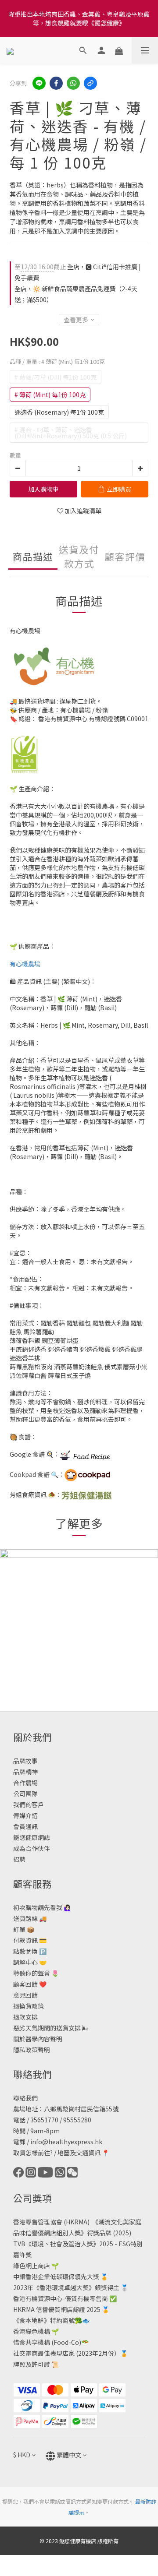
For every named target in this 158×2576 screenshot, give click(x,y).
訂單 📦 (24, 1929)
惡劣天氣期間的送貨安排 (47, 2028)
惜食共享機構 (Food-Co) (47, 2342)
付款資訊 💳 (30, 1940)
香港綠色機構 (32, 2331)
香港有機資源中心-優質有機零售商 (61, 2298)
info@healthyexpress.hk (66, 2142)
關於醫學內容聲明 (38, 2039)
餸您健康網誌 (32, 1837)
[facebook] (56, 83)
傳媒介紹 (25, 1815)
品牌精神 (25, 1772)
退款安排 (25, 2017)
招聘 (19, 1859)
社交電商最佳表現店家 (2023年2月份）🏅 (70, 2353)
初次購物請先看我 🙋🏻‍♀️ (42, 1907)
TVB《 (22, 2244)
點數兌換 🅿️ (30, 1951)
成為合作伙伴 (32, 1848)
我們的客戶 (29, 1804)
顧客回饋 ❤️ (30, 1984)
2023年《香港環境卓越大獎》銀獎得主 (66, 2287)
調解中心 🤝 (30, 1962)
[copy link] (90, 83)
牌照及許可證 (32, 2364)
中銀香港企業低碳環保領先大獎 (56, 2276)
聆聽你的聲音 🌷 (36, 1973)
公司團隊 (25, 1794)
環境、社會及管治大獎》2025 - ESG (81, 2244)
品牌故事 (25, 1761)
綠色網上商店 (32, 2266)
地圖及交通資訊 (79, 2153)
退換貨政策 (29, 2006)
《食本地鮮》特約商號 (44, 2320)
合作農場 (25, 1783)
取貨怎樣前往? (33, 2153)
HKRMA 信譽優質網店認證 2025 (57, 2309)
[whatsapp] (73, 83)
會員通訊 (25, 1826)
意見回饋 (25, 1995)
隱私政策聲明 (32, 2050)
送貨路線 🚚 (30, 1918)
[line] (39, 83)
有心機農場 (25, 964)
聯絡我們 (25, 2098)
